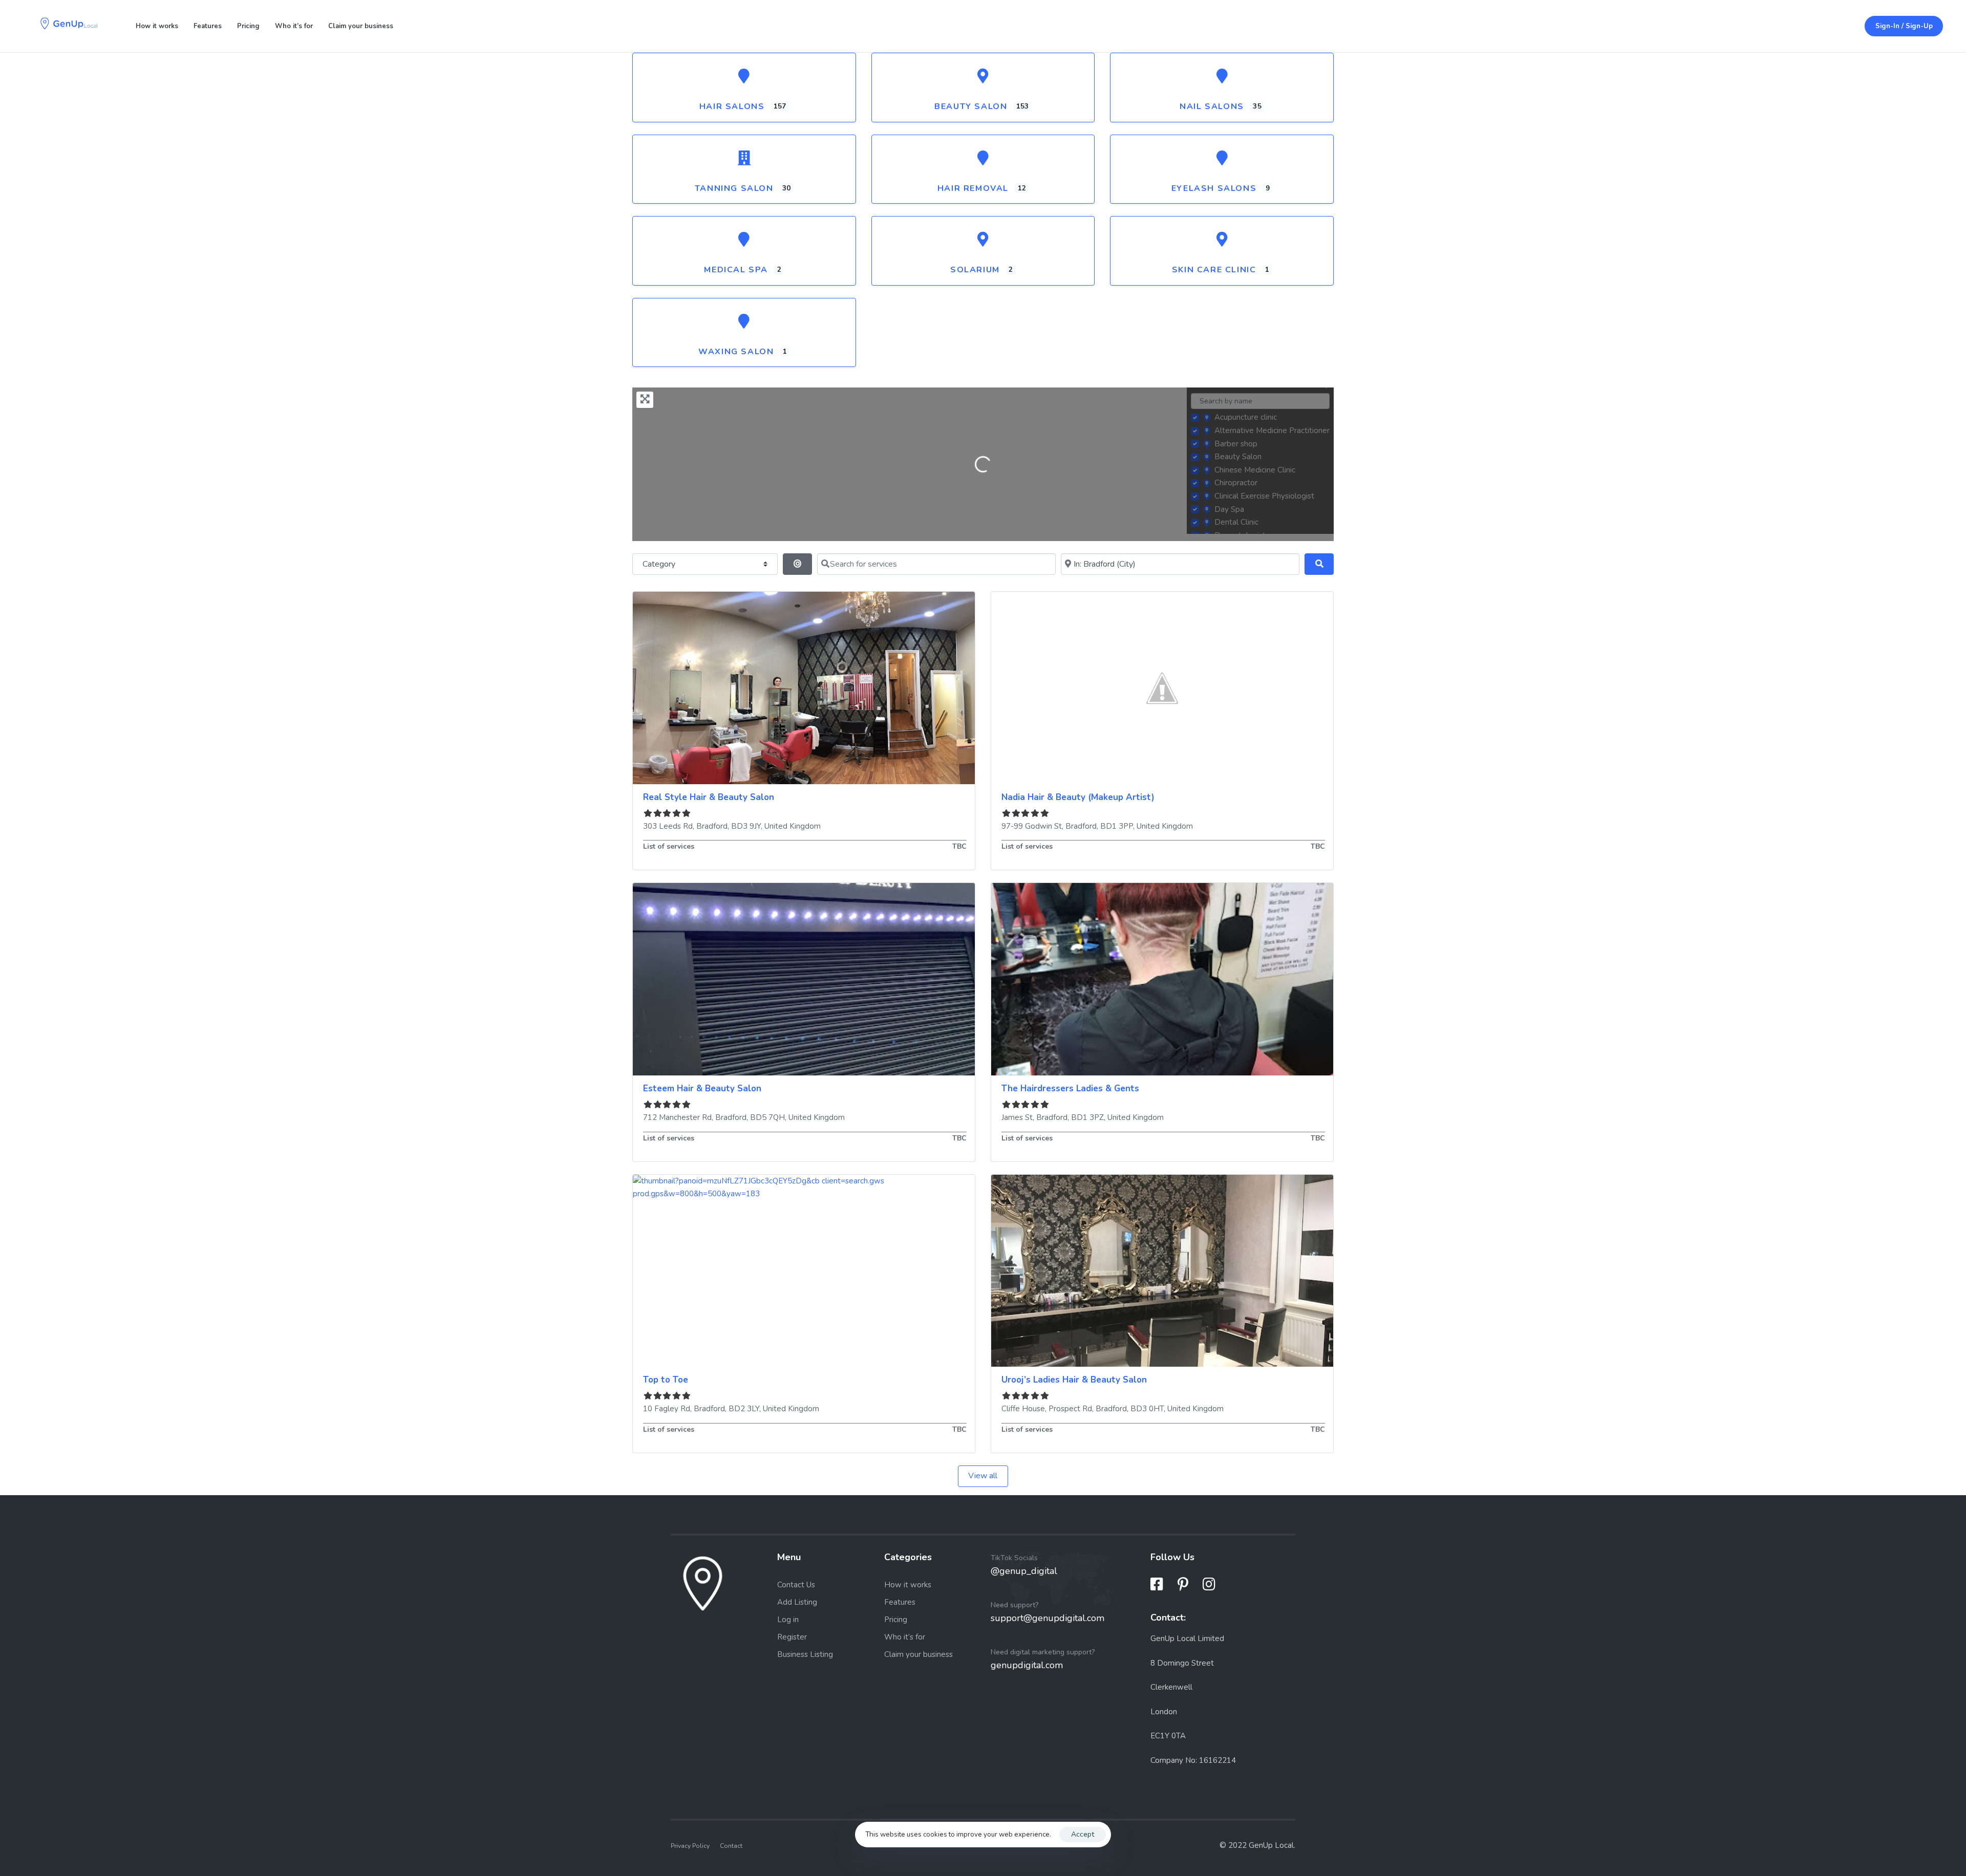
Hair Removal (973, 188)
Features (208, 26)
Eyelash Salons (1214, 188)
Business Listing (805, 1654)
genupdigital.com (1027, 1665)
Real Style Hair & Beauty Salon (709, 797)
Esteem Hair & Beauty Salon (702, 1088)
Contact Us (796, 1585)
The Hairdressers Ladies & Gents (1070, 1088)
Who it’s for (294, 26)
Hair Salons (732, 106)
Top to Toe (666, 1380)
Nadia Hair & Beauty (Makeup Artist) (1078, 797)
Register (792, 1637)
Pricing (248, 26)
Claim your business (361, 26)
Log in (788, 1620)
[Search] (1319, 564)
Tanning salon (734, 188)
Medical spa (736, 270)
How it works (157, 26)
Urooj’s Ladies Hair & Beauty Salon (1074, 1380)
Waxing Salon (736, 352)
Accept (1083, 1834)
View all (983, 1476)
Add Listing (797, 1602)
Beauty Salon (971, 106)
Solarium (975, 270)
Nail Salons (1212, 106)
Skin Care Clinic (1214, 270)
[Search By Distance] (797, 564)
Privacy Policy (690, 1846)
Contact (731, 1846)
